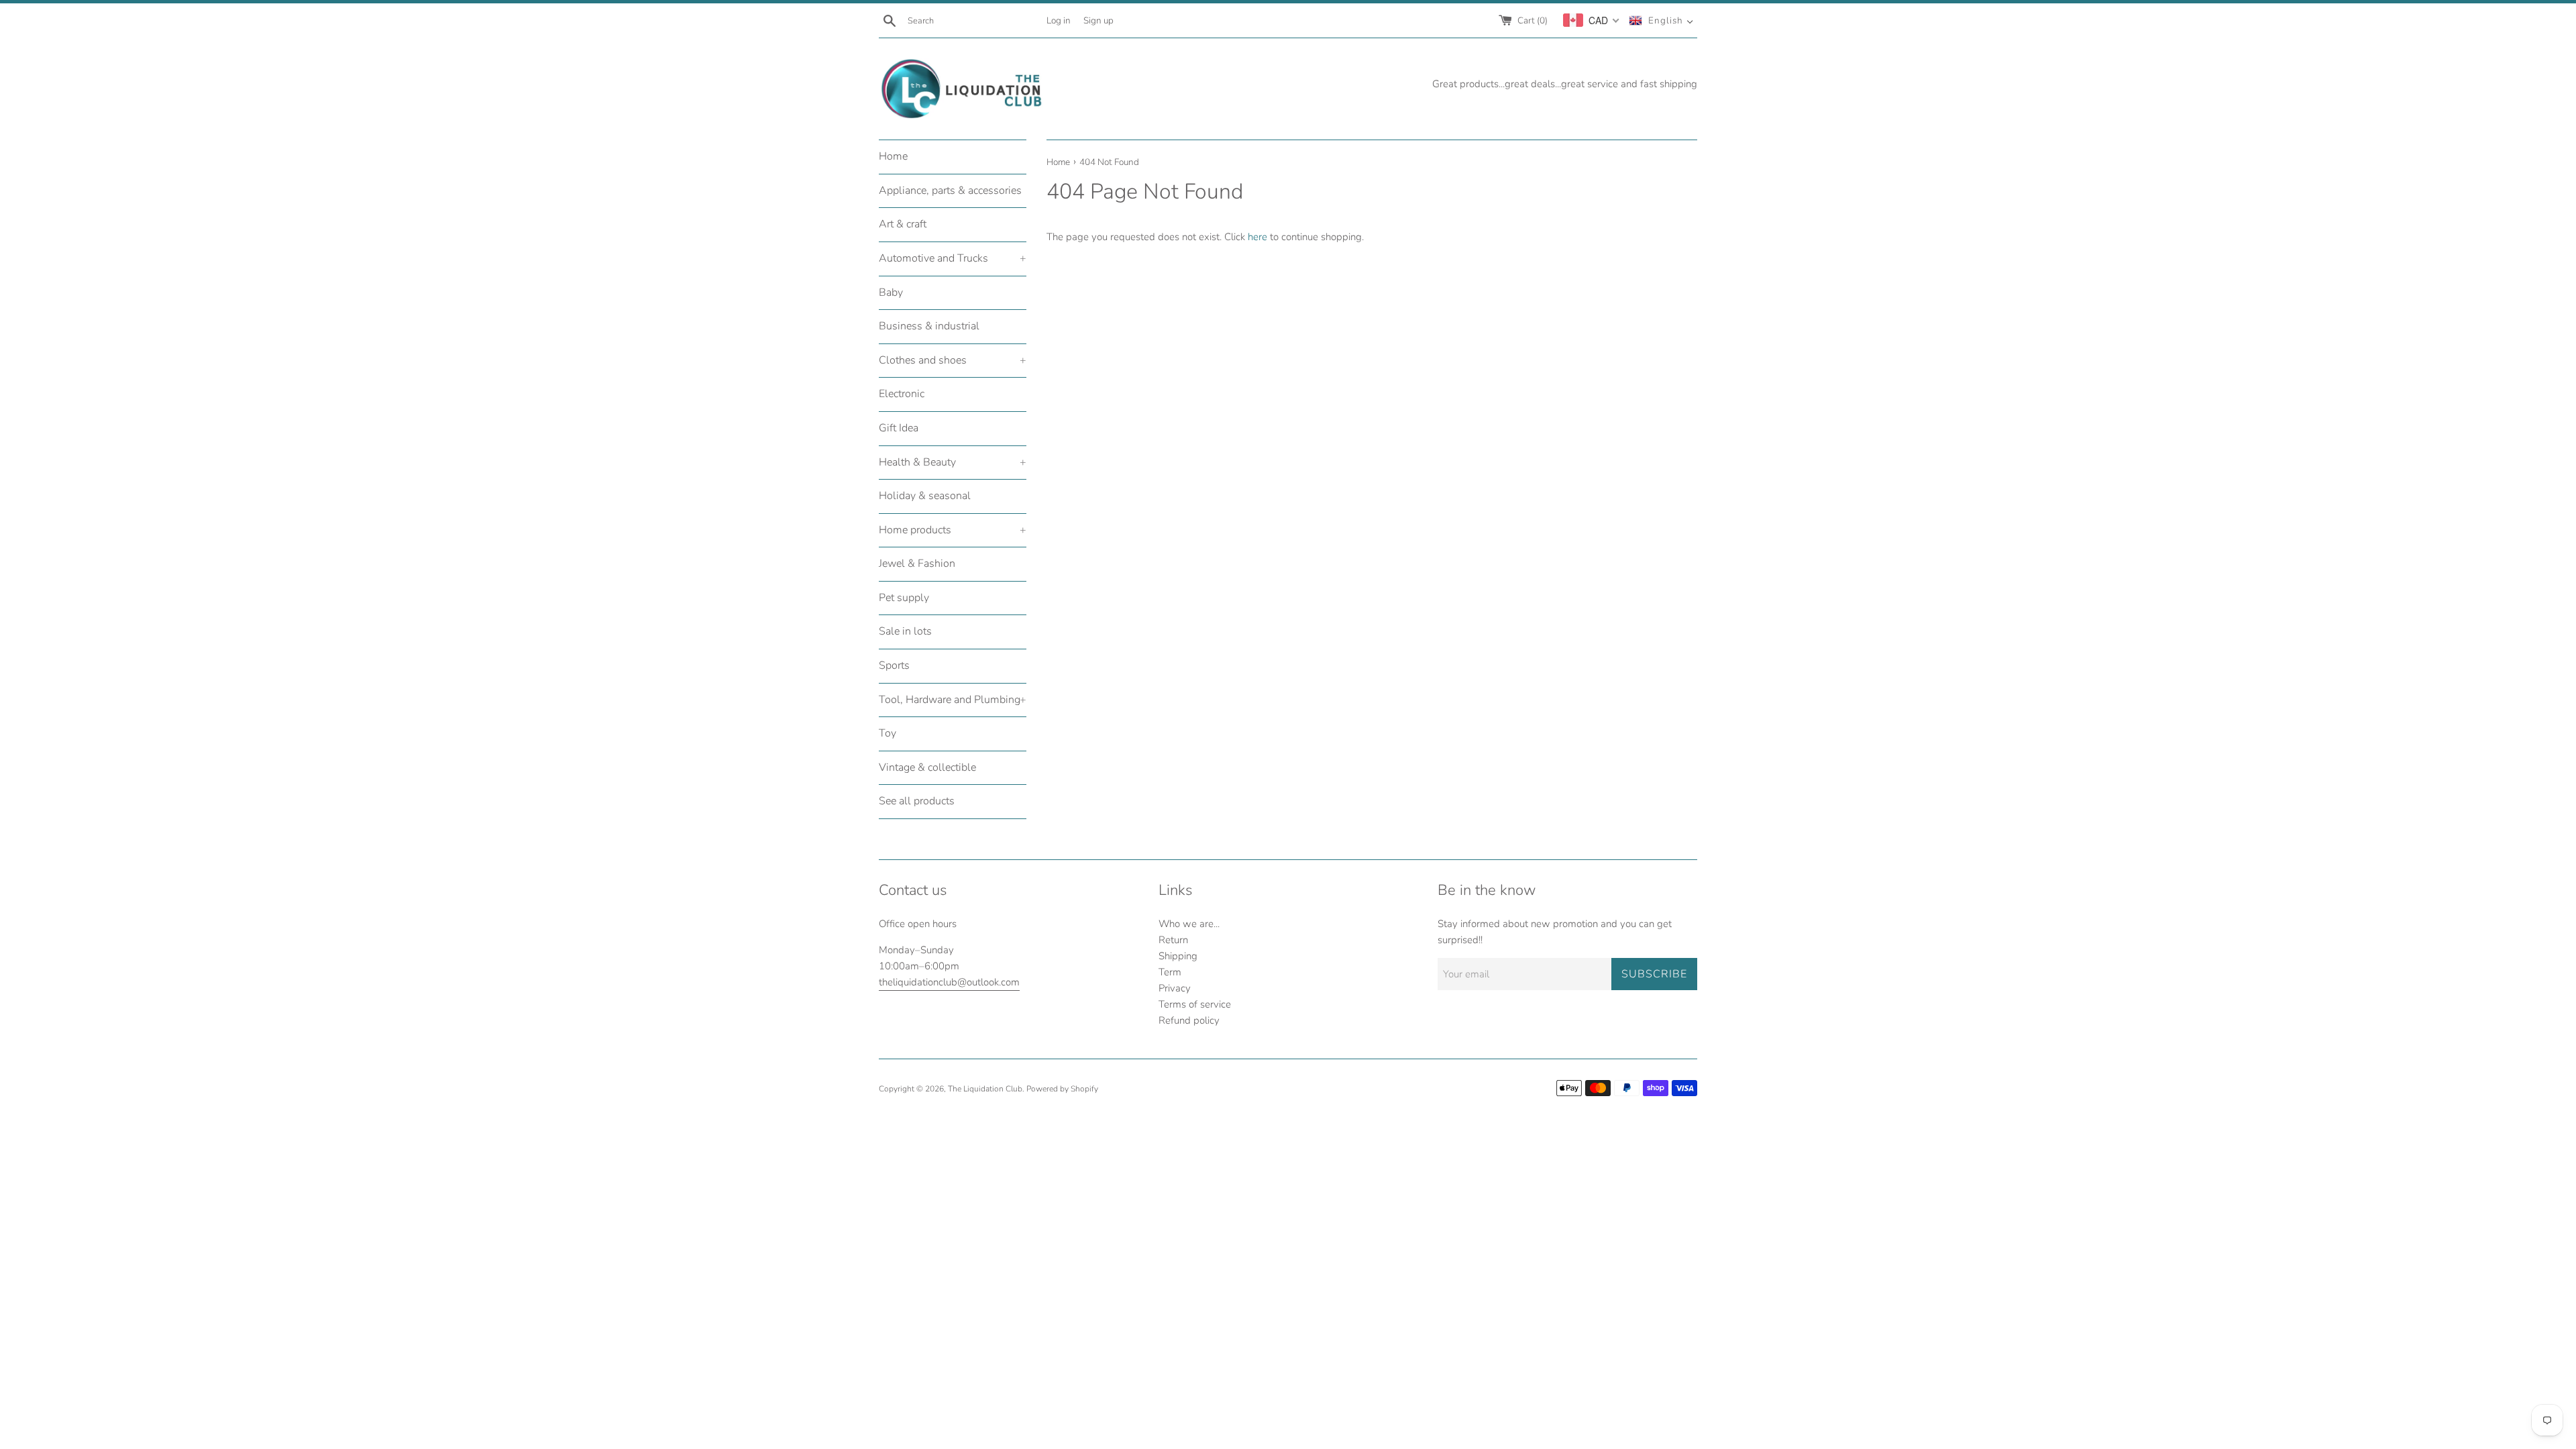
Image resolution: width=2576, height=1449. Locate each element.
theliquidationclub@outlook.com (949, 982)
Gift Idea (899, 428)
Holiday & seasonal (925, 496)
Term (1170, 972)
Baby (891, 292)
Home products (953, 530)
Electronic (902, 394)
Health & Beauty (953, 462)
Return (1173, 940)
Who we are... (1189, 924)
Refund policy (1189, 1020)
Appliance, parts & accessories (950, 191)
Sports (894, 665)
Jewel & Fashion (917, 563)
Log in (1059, 20)
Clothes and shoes (953, 360)
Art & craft (903, 224)
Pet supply (904, 598)
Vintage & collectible (927, 767)
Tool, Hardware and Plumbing (953, 700)
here (1257, 237)
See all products (917, 801)
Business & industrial (929, 326)
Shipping (1178, 956)
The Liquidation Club (985, 1089)
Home (893, 156)
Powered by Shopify (1062, 1089)
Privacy (1175, 988)
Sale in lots (905, 631)
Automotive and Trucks (953, 258)
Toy (888, 733)
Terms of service (1195, 1004)
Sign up (1098, 20)
